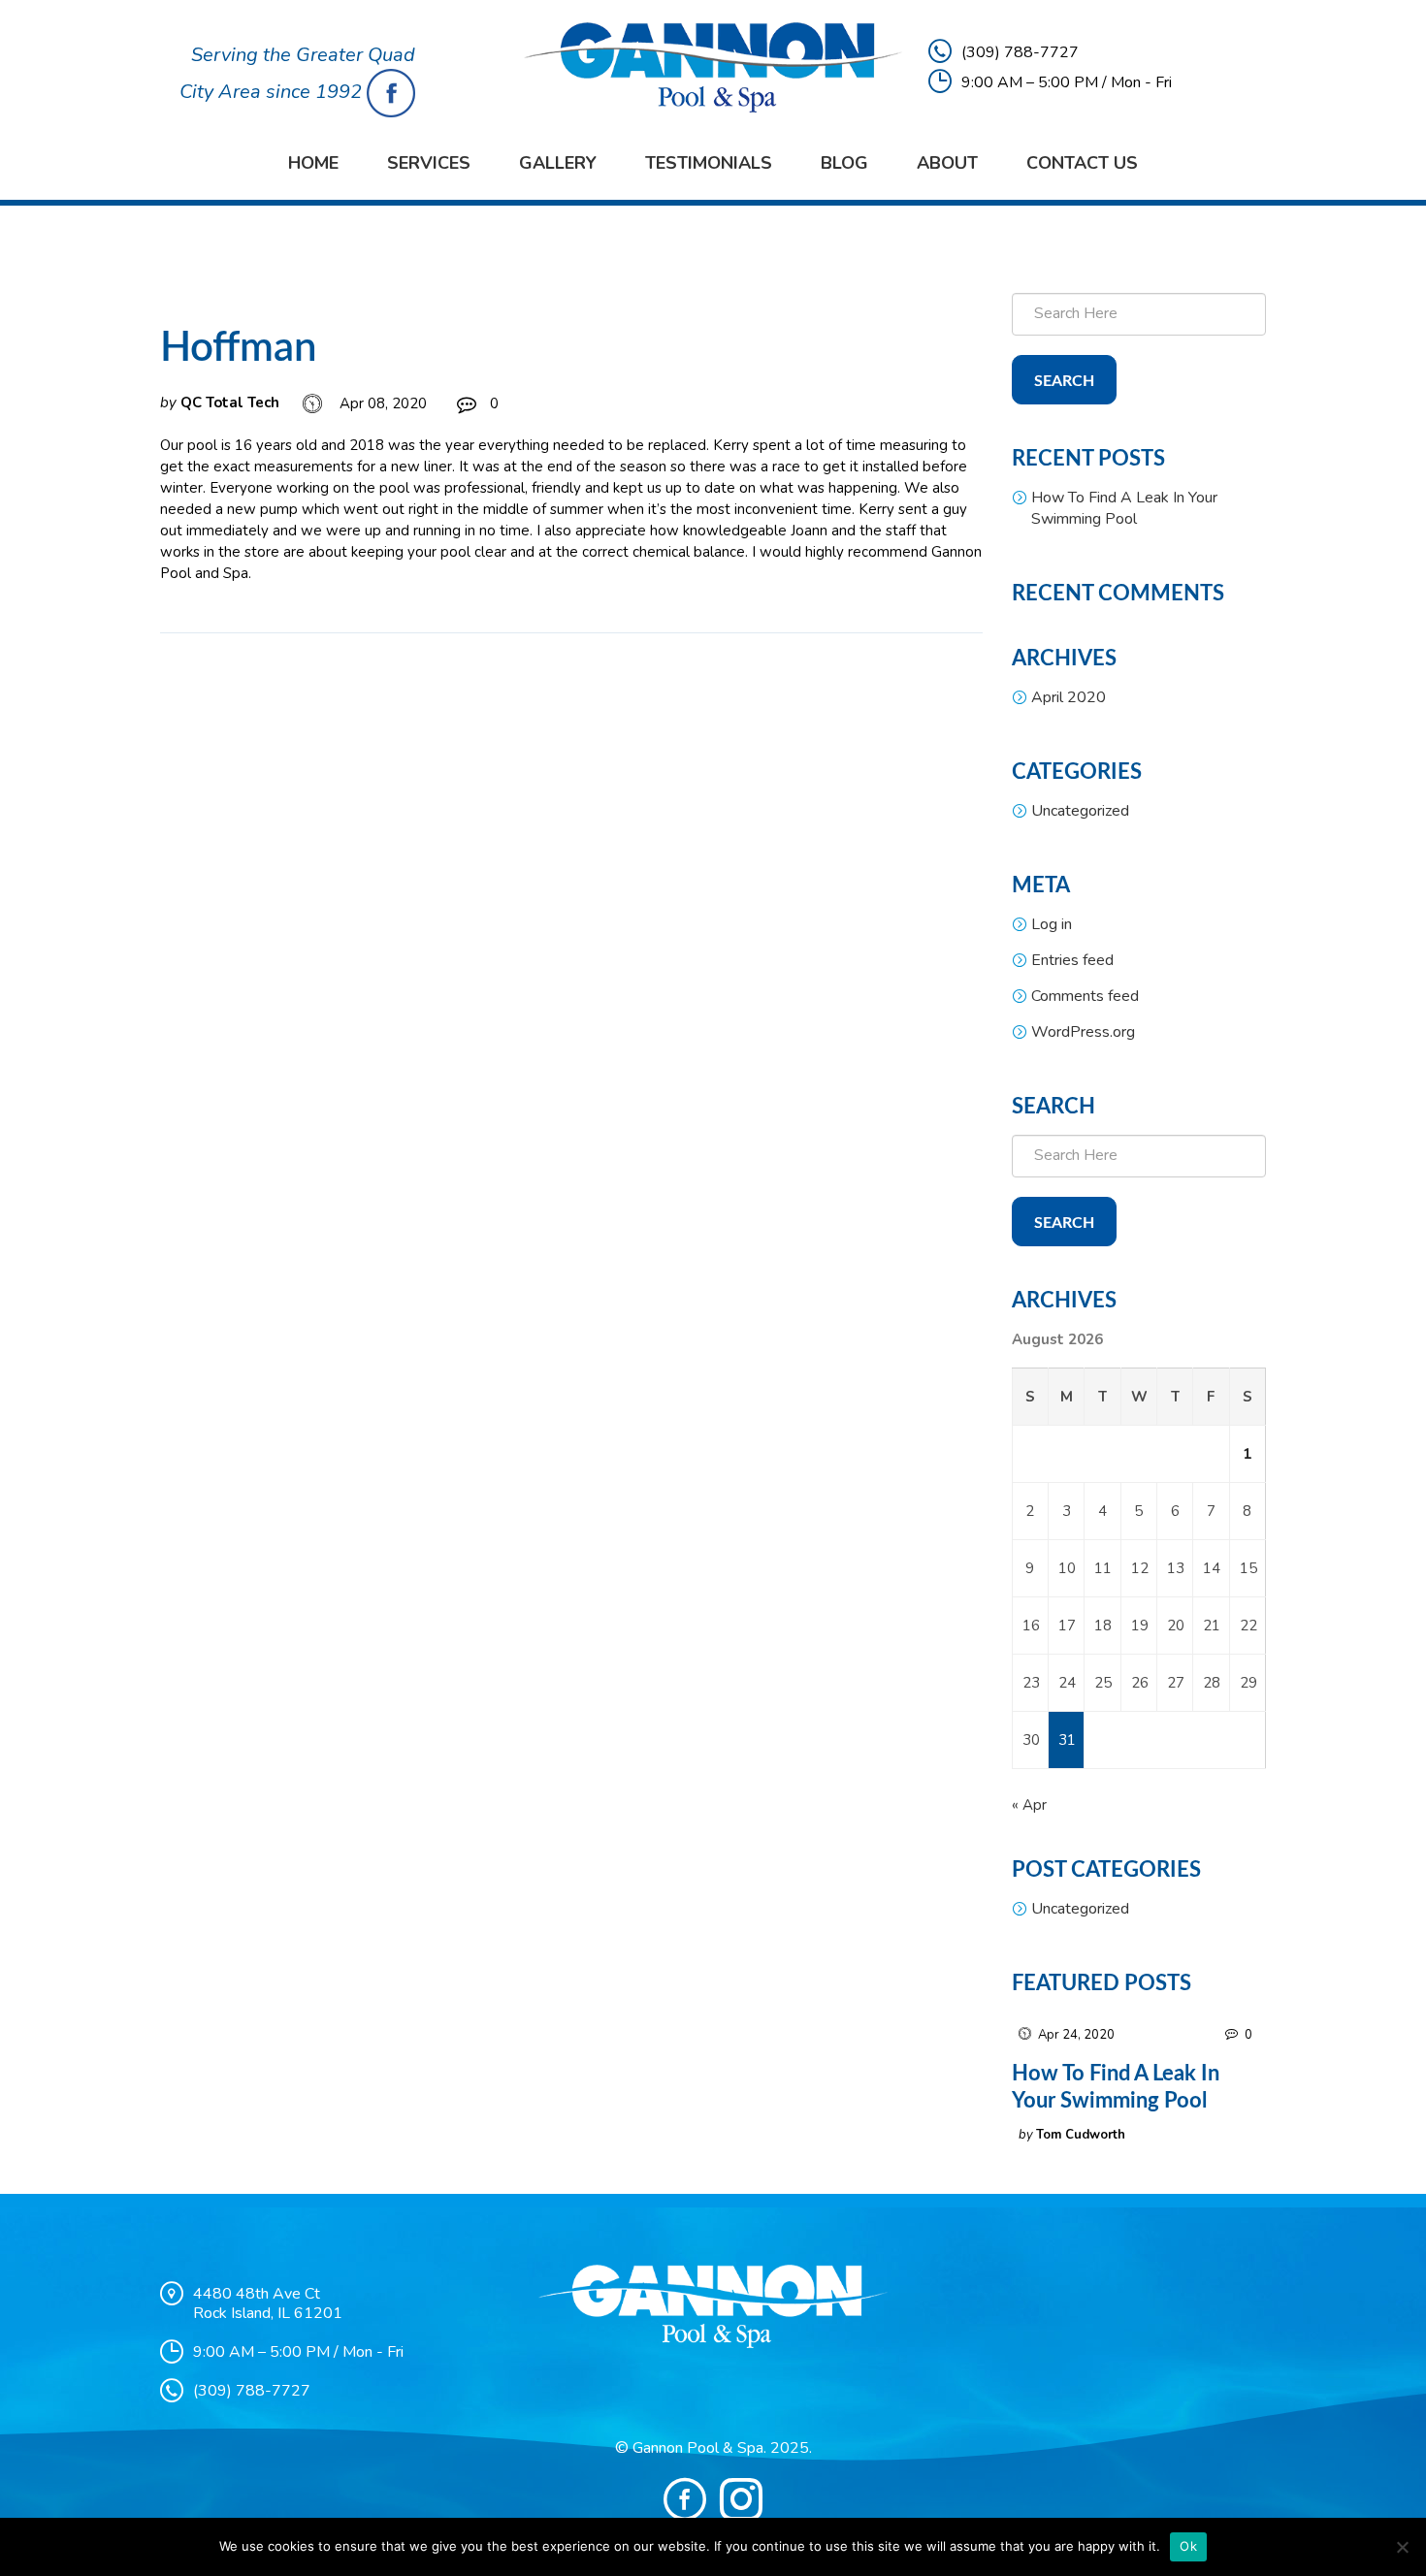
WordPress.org (1083, 1032)
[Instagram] (741, 2499)
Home (313, 163)
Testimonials (709, 163)
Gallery (558, 163)
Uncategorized (1080, 811)
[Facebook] (685, 2499)
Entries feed (1072, 960)
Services (429, 163)
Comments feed (1085, 996)
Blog (844, 163)
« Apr (1029, 1805)
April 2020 (1069, 697)
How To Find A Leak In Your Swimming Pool (1124, 508)
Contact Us (1082, 163)
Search (1064, 381)
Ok (1188, 2546)
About (947, 163)
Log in (1052, 924)
